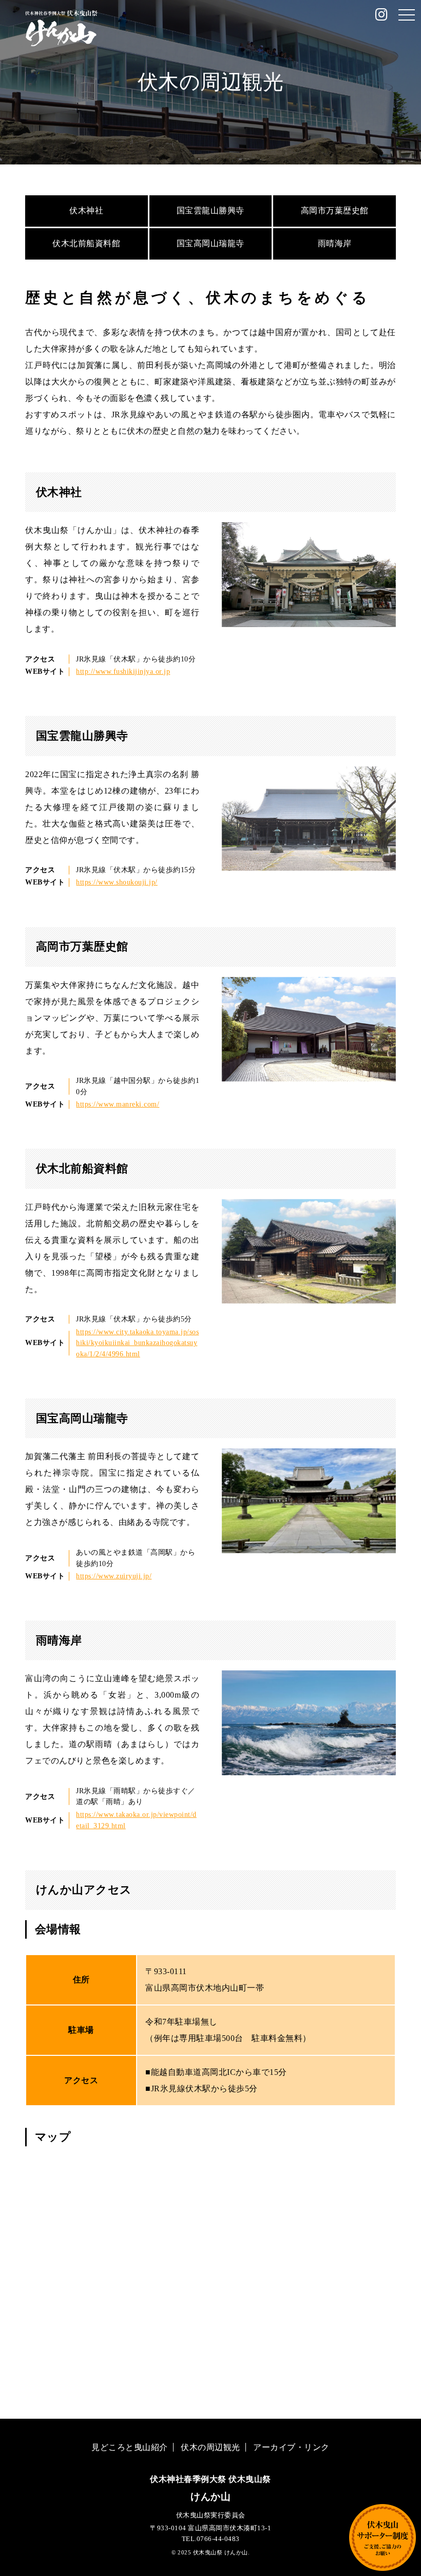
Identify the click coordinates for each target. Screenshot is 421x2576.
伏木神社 (86, 210)
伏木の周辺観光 (210, 2447)
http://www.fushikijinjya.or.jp (123, 671)
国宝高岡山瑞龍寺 (210, 243)
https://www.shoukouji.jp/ (117, 882)
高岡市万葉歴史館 (335, 210)
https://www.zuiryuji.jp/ (114, 1576)
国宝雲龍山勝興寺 (210, 210)
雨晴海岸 (335, 243)
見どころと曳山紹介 (130, 2447)
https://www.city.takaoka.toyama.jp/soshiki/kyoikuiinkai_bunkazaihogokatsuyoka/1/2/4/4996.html (137, 1343)
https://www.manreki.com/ (118, 1104)
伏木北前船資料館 (86, 243)
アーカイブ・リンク (291, 2447)
